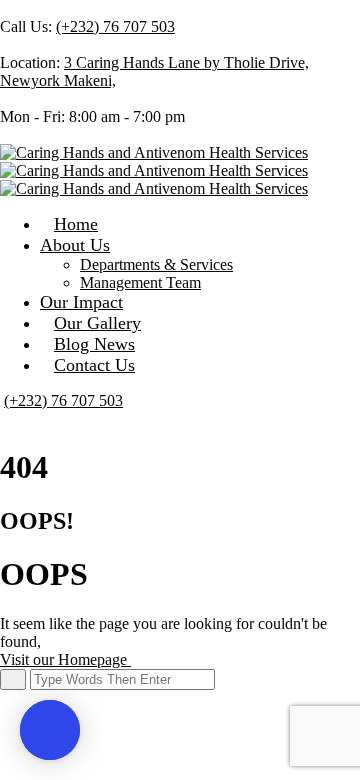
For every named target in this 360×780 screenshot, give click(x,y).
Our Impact (81, 302)
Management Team (140, 282)
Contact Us (94, 365)
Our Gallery (97, 323)
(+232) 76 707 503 (115, 26)
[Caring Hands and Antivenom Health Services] (154, 152)
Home (76, 224)
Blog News (94, 344)
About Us (75, 245)
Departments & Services (156, 264)
